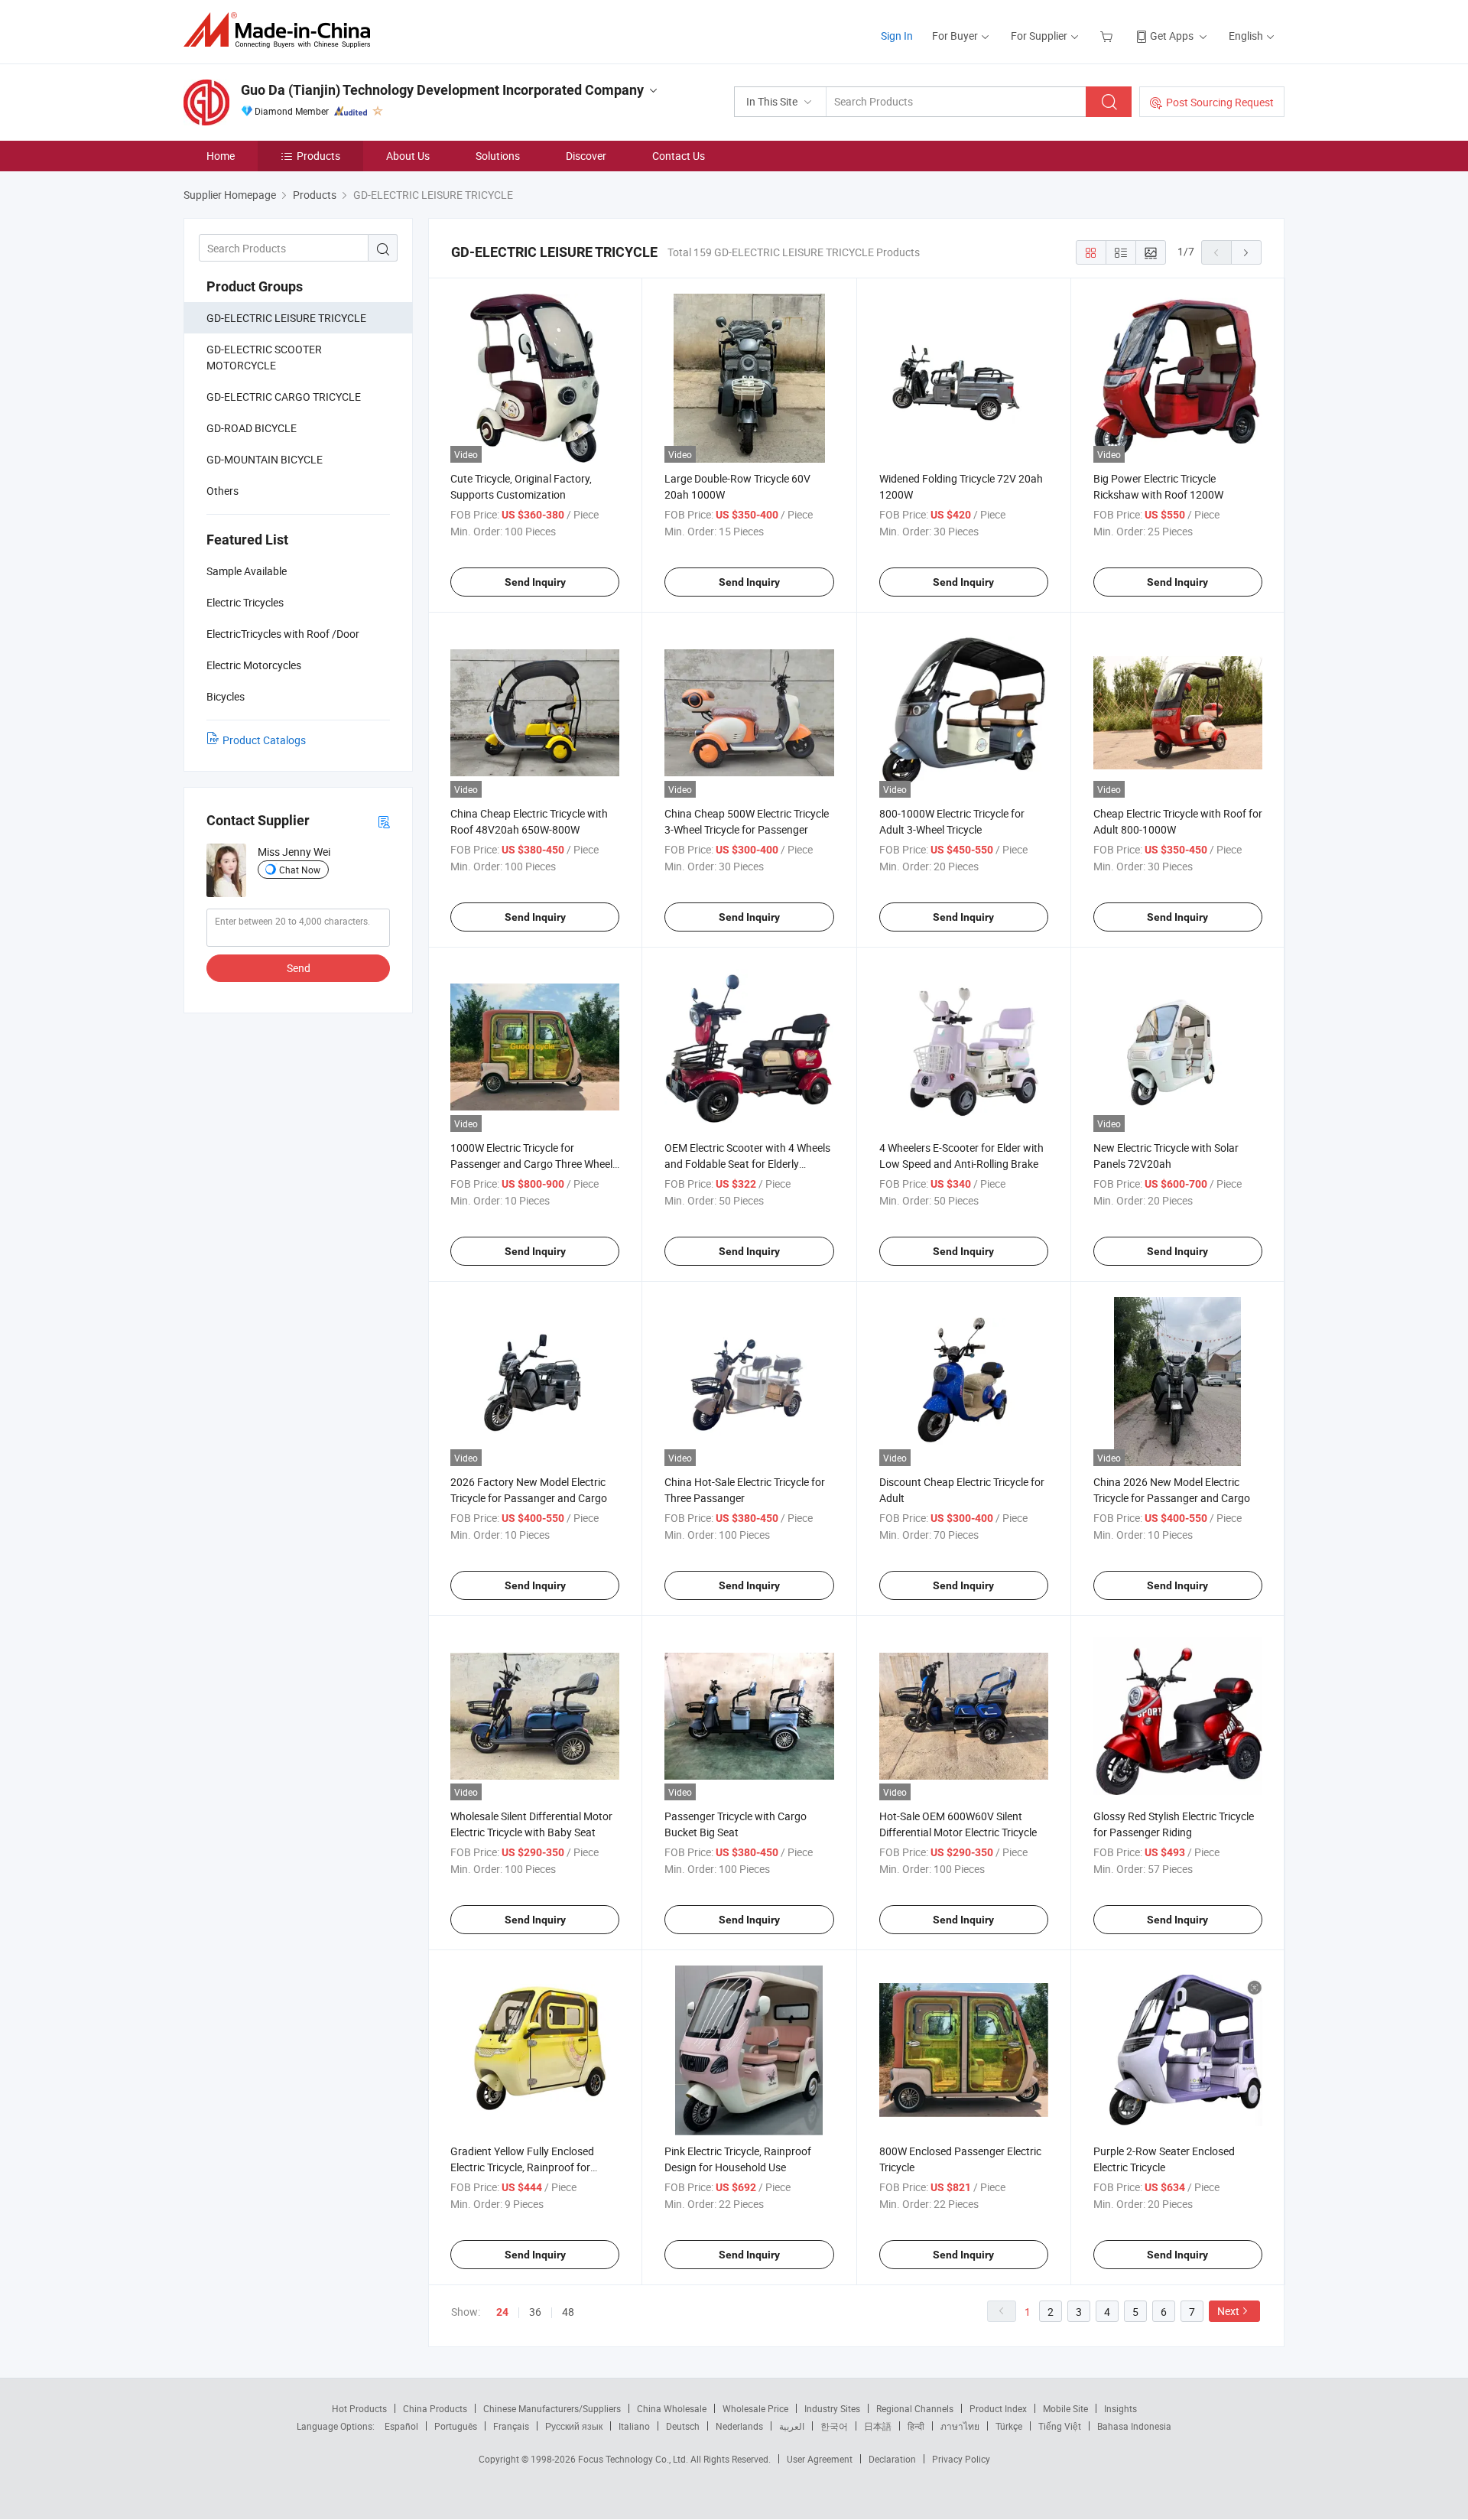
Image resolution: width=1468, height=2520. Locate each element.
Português (456, 2426)
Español (401, 2426)
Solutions (498, 156)
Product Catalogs (264, 740)
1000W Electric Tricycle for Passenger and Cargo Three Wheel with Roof (531, 1164)
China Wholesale (672, 2408)
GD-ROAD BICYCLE (252, 428)
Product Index (998, 2408)
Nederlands (739, 2426)
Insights (1120, 2408)
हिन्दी (916, 2426)
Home (221, 156)
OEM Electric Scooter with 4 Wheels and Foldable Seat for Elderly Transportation (747, 1164)
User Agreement (820, 2459)
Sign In (897, 36)
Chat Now (300, 870)
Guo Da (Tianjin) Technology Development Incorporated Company (442, 90)
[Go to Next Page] (1246, 252)
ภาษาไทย (960, 2426)
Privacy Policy (961, 2459)
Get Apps (1172, 36)
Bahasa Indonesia (1134, 2426)
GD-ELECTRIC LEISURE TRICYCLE (286, 318)
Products (318, 156)
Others (222, 491)
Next (1228, 2311)
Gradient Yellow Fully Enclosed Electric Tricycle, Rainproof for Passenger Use (522, 2167)
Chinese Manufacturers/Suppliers (552, 2408)
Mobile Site (1065, 2408)
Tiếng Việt (1060, 2426)
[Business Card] (384, 821)
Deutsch (683, 2426)
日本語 (878, 2426)
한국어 (834, 2426)
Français (511, 2426)
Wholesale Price (755, 2408)
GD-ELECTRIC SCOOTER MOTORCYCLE (264, 357)
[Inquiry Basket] (1108, 36)
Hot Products (359, 2408)
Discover (586, 156)
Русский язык (574, 2426)
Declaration (892, 2459)
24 (502, 2312)
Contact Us (679, 156)
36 (535, 2312)
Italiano (634, 2426)
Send (299, 968)
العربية (792, 2426)
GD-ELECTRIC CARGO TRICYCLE (284, 397)
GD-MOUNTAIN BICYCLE (265, 459)
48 (568, 2312)
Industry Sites (832, 2408)
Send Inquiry (535, 582)
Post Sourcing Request (1220, 102)
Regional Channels (915, 2408)
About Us (408, 156)
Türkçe (1009, 2426)
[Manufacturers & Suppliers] (282, 30)
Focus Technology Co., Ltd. (634, 2459)
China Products (435, 2408)
